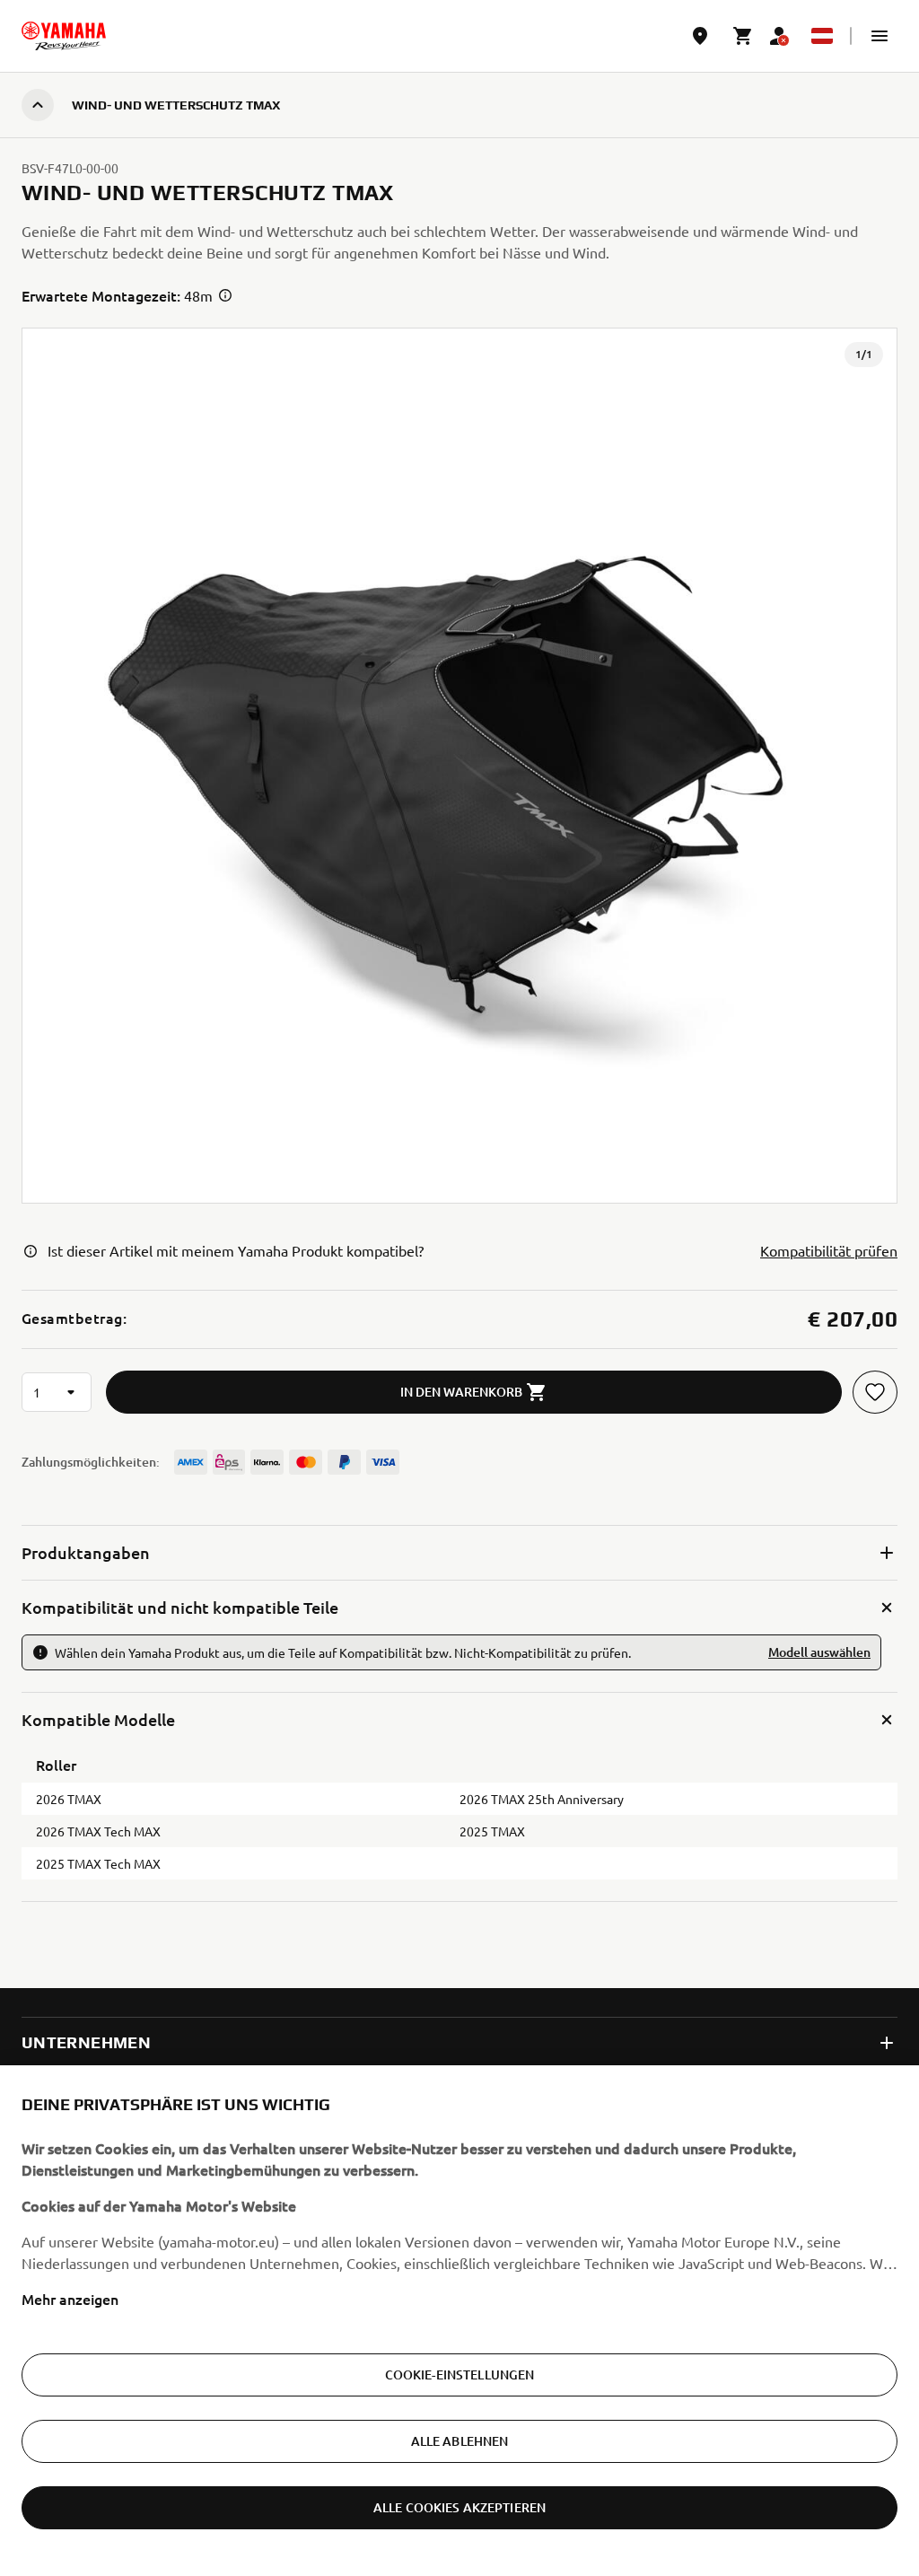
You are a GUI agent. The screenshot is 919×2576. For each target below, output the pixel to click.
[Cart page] (743, 36)
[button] (880, 36)
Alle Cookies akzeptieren (459, 2507)
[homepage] (64, 36)
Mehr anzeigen (70, 2299)
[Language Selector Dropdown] (822, 36)
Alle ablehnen (460, 2441)
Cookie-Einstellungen (460, 2374)
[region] (459, 2321)
